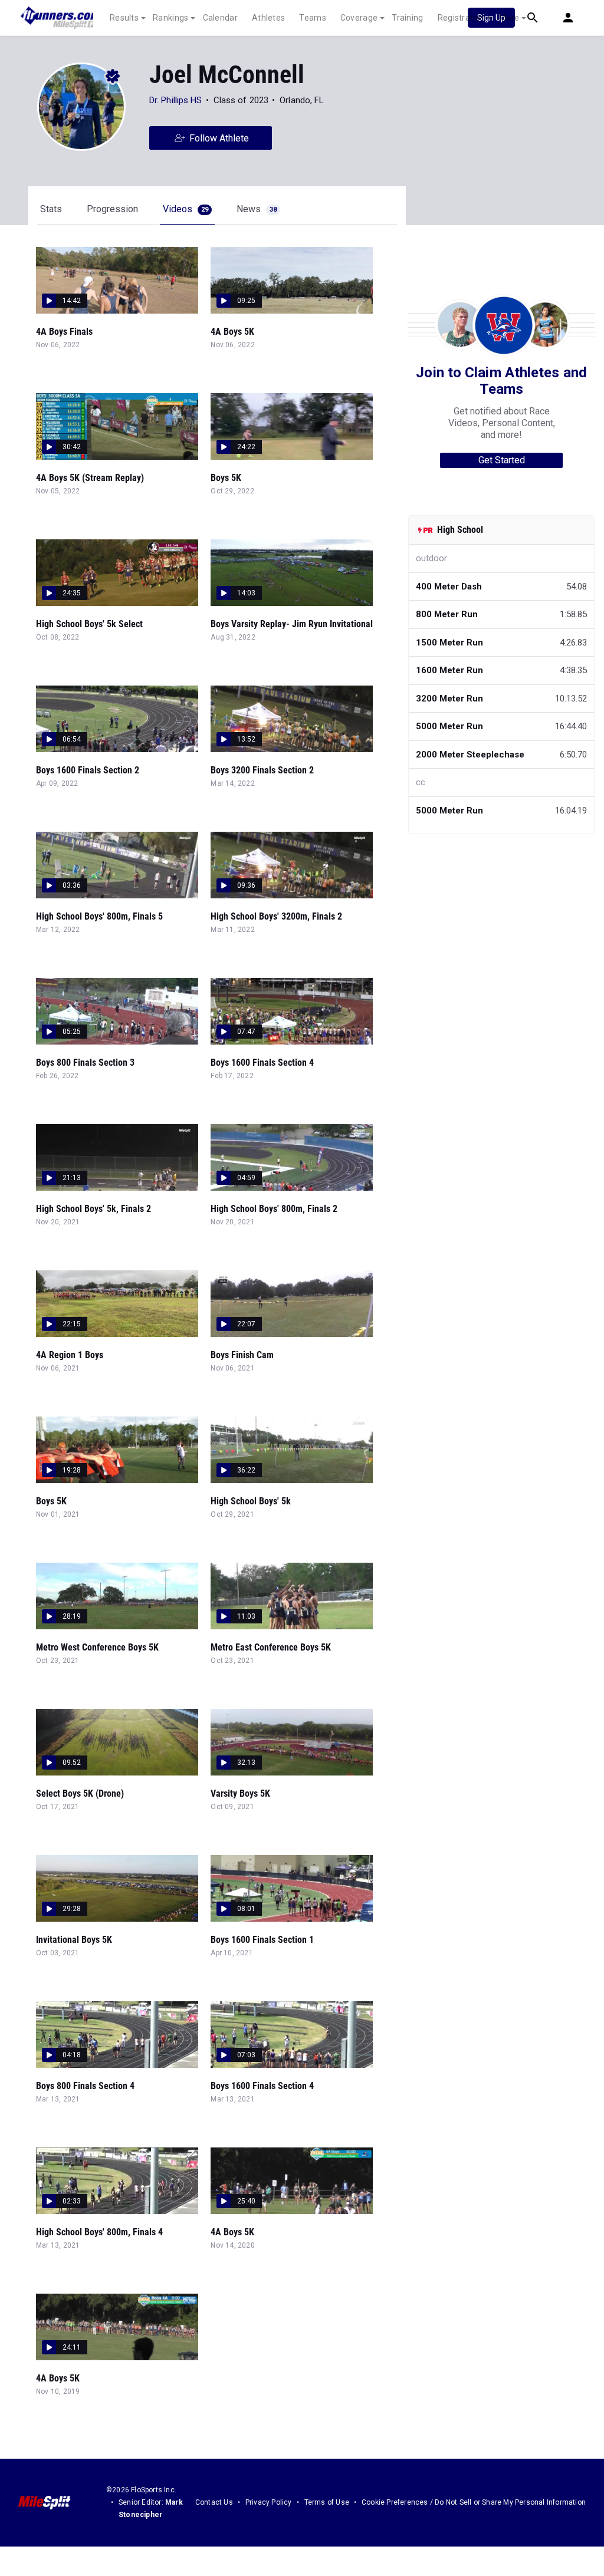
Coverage (359, 18)
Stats (51, 209)
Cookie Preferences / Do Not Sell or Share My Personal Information (474, 2502)
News (257, 209)
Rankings (170, 18)
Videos (186, 209)
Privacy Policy (269, 2502)
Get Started (502, 460)
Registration (462, 18)
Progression (112, 209)
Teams (313, 18)
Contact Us (214, 2502)
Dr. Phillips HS (176, 100)
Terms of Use (327, 2502)
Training (407, 18)
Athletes (268, 18)
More (509, 18)
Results (124, 18)
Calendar (220, 18)
